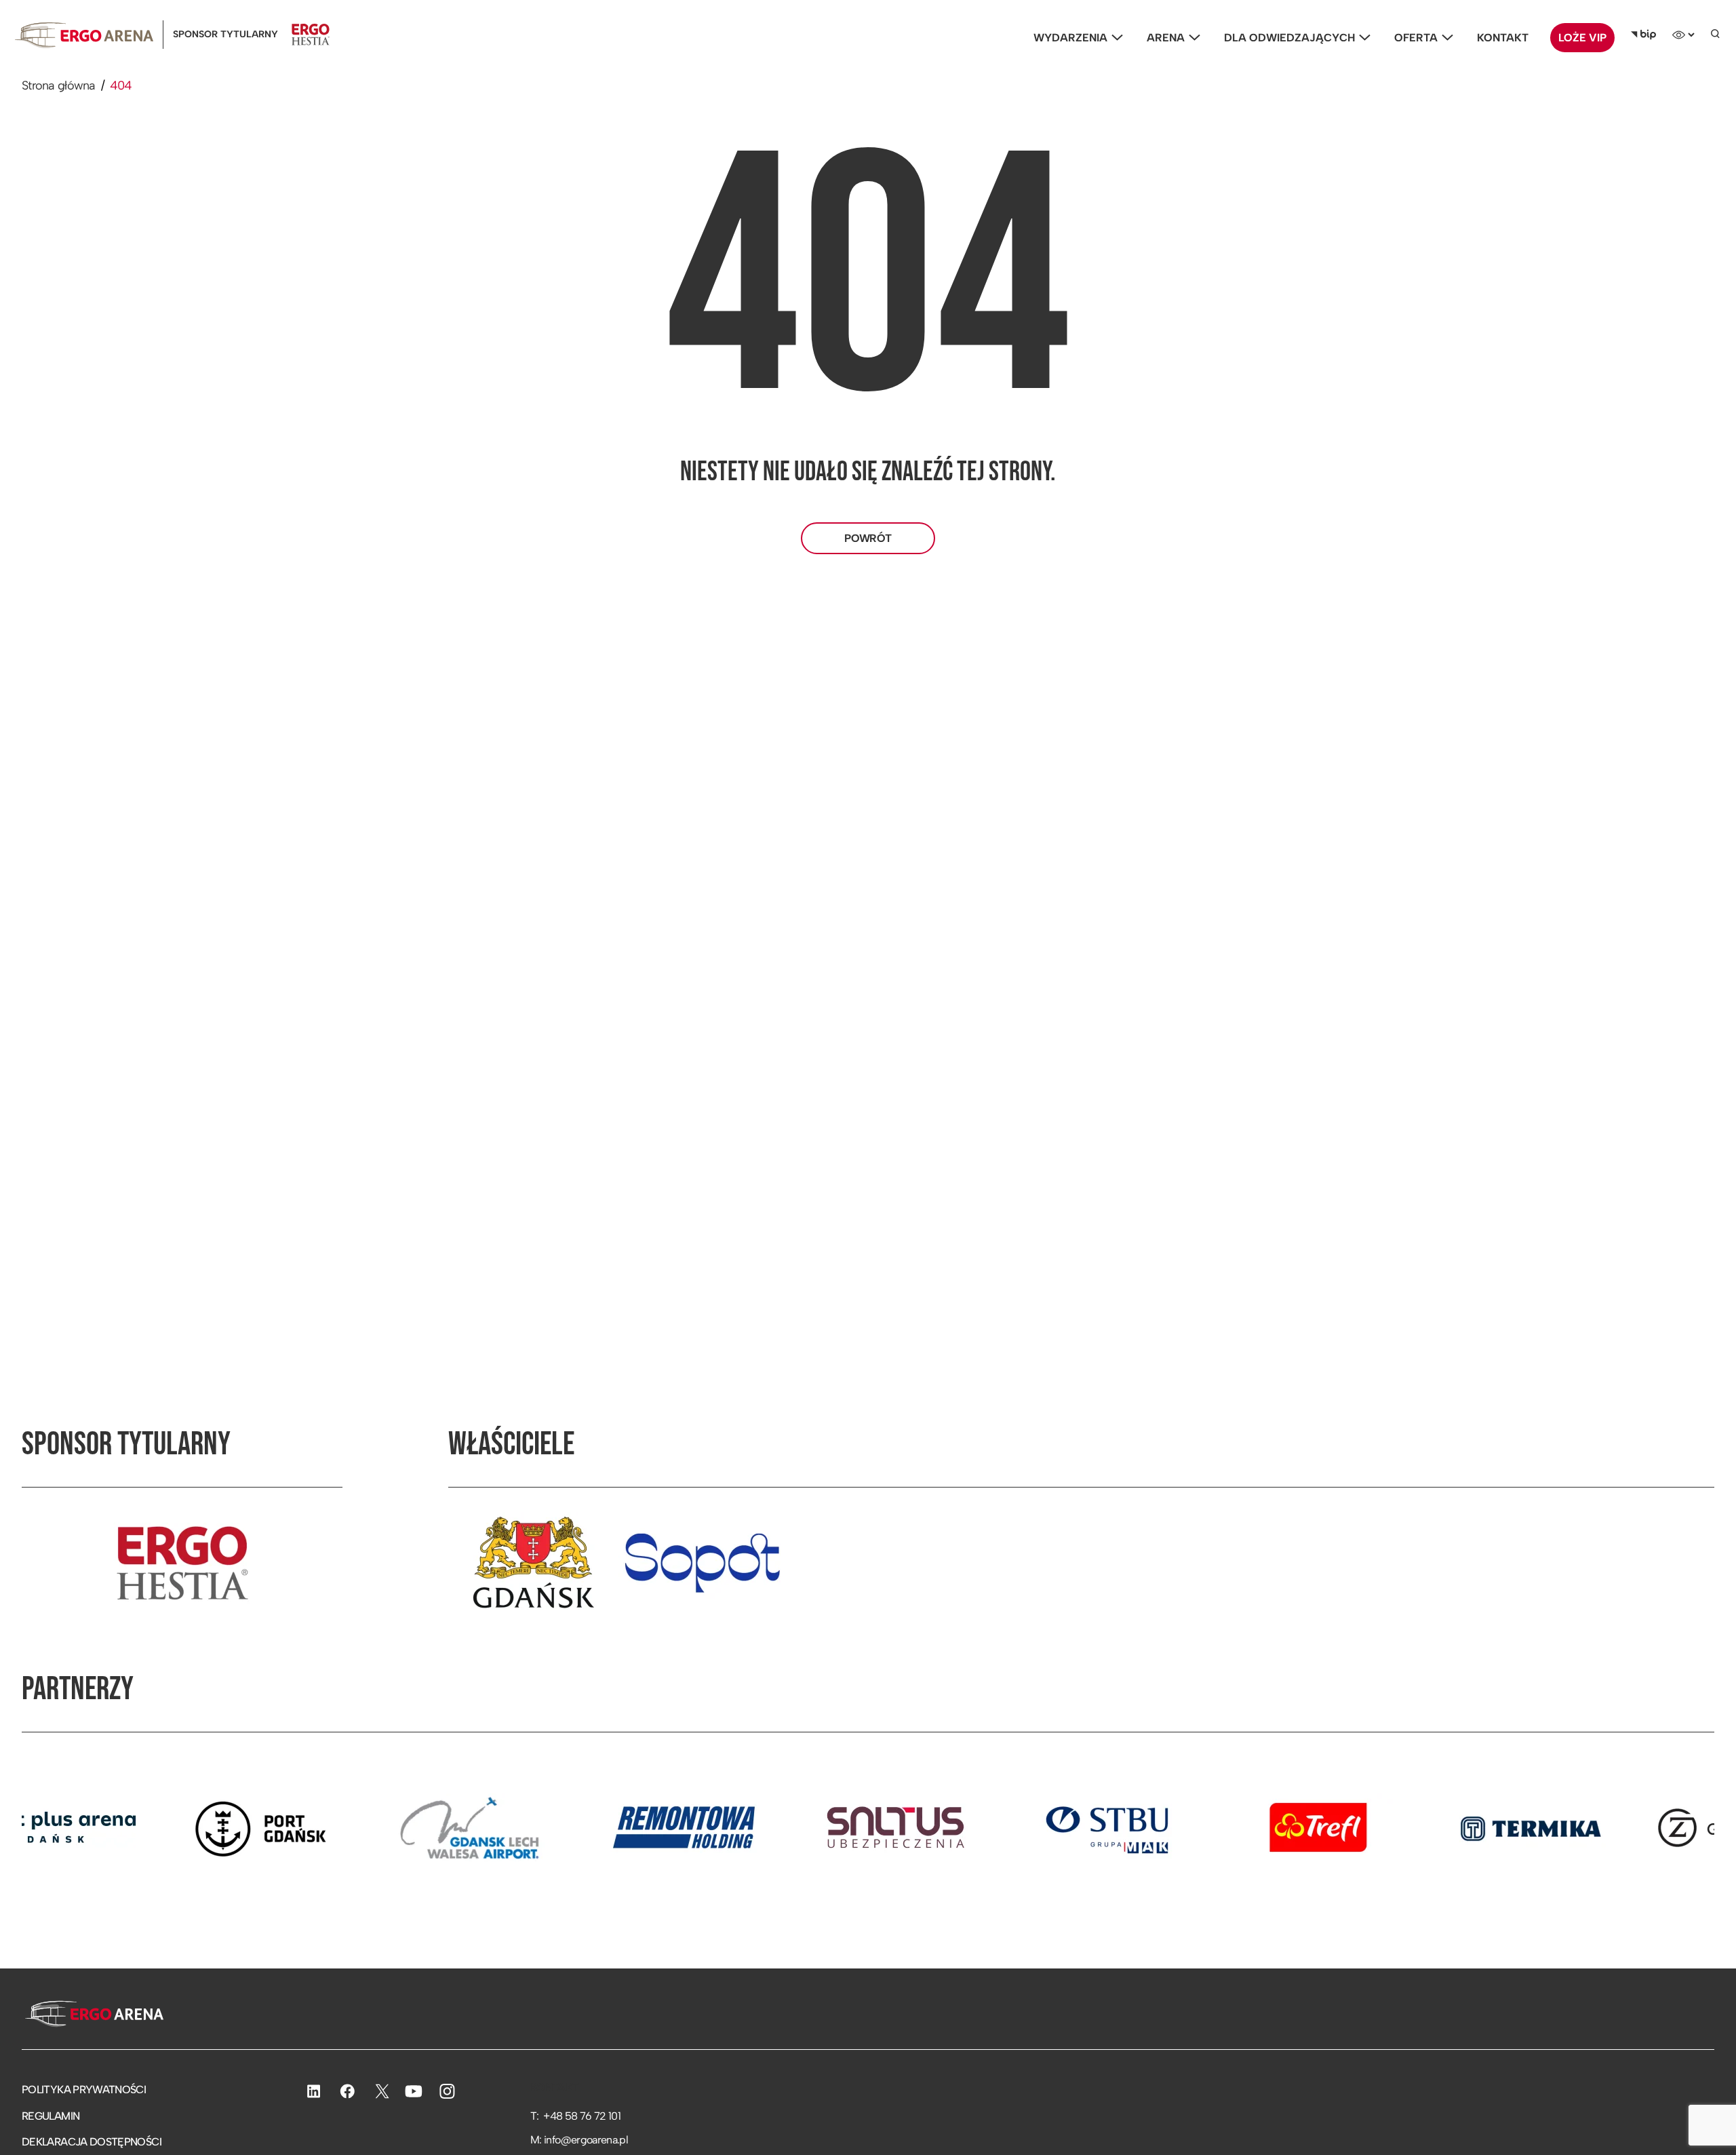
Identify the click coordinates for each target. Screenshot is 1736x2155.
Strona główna (59, 85)
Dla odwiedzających (1289, 38)
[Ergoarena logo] (84, 35)
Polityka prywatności (84, 2090)
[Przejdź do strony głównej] (93, 2015)
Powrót (868, 538)
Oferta (1416, 38)
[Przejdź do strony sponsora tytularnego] (182, 1563)
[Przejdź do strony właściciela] (533, 1563)
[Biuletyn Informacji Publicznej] (1643, 35)
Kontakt (1503, 38)
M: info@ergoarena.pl (579, 2140)
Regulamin (51, 2116)
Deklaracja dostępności (92, 2142)
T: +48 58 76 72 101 (575, 2116)
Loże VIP (1582, 38)
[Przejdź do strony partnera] (178, 1827)
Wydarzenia (1070, 38)
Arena (1166, 38)
